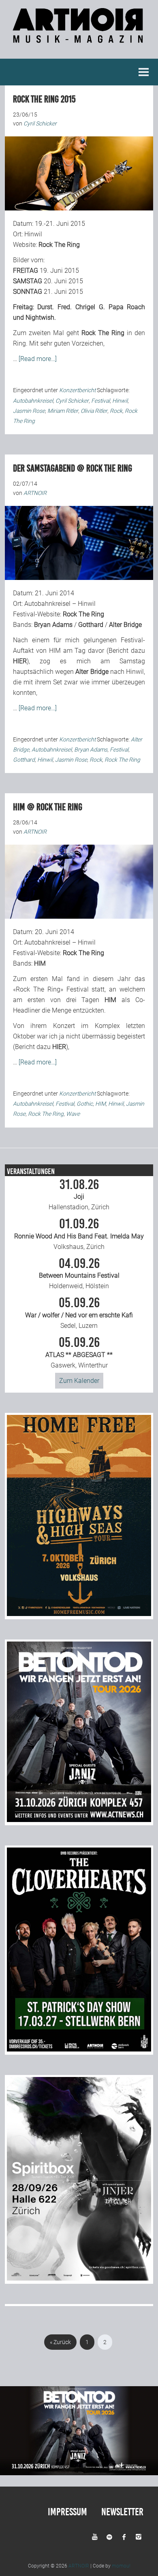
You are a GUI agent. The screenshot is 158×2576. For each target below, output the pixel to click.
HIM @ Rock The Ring (48, 807)
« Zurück (60, 2342)
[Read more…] (38, 359)
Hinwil (120, 401)
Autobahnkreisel (33, 401)
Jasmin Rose (29, 411)
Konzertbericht (77, 390)
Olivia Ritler (94, 411)
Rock (116, 411)
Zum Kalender (79, 1381)
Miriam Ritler (63, 411)
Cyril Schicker (72, 401)
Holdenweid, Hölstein (79, 1274)
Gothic (85, 1104)
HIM (100, 1104)
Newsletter (122, 2512)
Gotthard (24, 760)
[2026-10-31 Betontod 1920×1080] (79, 2473)
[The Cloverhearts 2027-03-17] (79, 2049)
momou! (121, 2566)
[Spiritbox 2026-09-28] (79, 2278)
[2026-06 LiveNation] (79, 1614)
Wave (73, 1114)
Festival (100, 401)
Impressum (67, 2512)
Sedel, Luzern (79, 1313)
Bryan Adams (91, 750)
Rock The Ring (122, 760)
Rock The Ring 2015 (44, 99)
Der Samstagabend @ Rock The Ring (73, 468)
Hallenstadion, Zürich (79, 1195)
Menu (144, 72)
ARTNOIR (79, 2566)
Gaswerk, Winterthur (79, 1353)
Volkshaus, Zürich (79, 1234)
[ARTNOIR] (79, 39)
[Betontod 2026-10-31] (79, 1820)
